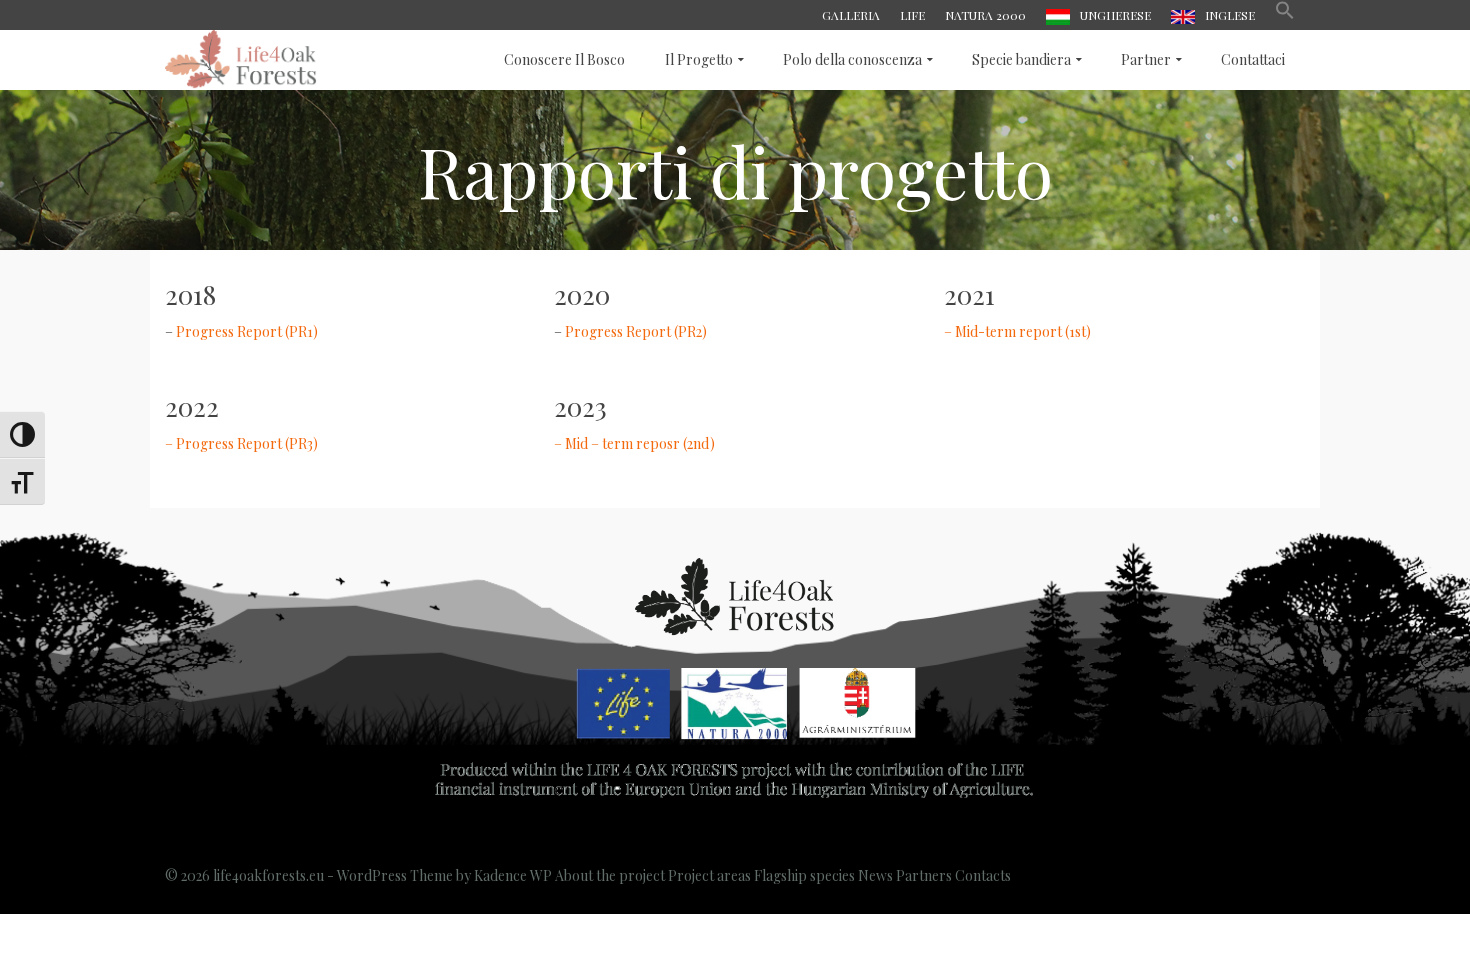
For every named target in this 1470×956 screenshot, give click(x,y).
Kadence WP (513, 875)
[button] (1285, 15)
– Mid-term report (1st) (1017, 331)
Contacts (983, 875)
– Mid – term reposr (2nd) (634, 443)
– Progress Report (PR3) (241, 443)
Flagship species (804, 875)
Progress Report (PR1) (247, 331)
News (875, 875)
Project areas (709, 875)
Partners (924, 875)
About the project (610, 875)
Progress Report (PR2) (636, 331)
